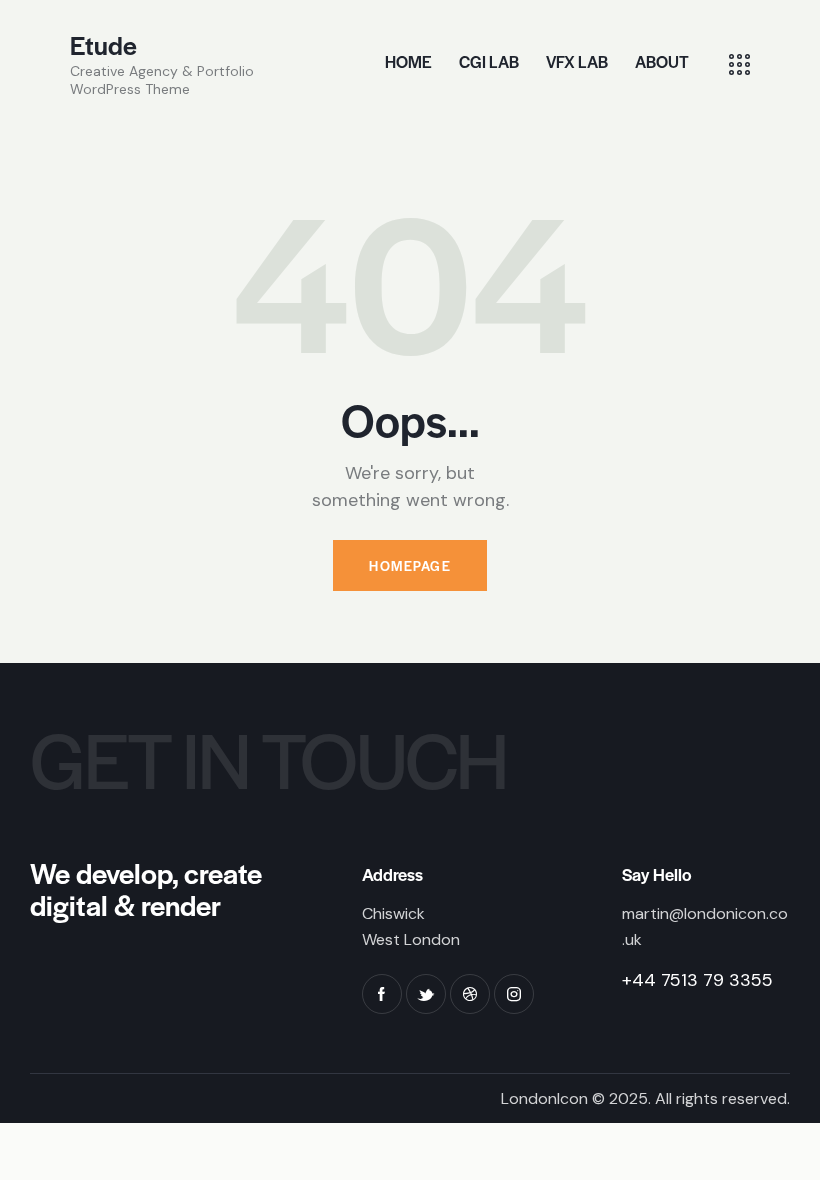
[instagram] (514, 994)
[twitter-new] (426, 994)
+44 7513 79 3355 (697, 980)
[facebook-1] (382, 994)
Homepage (410, 565)
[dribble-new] (470, 994)
